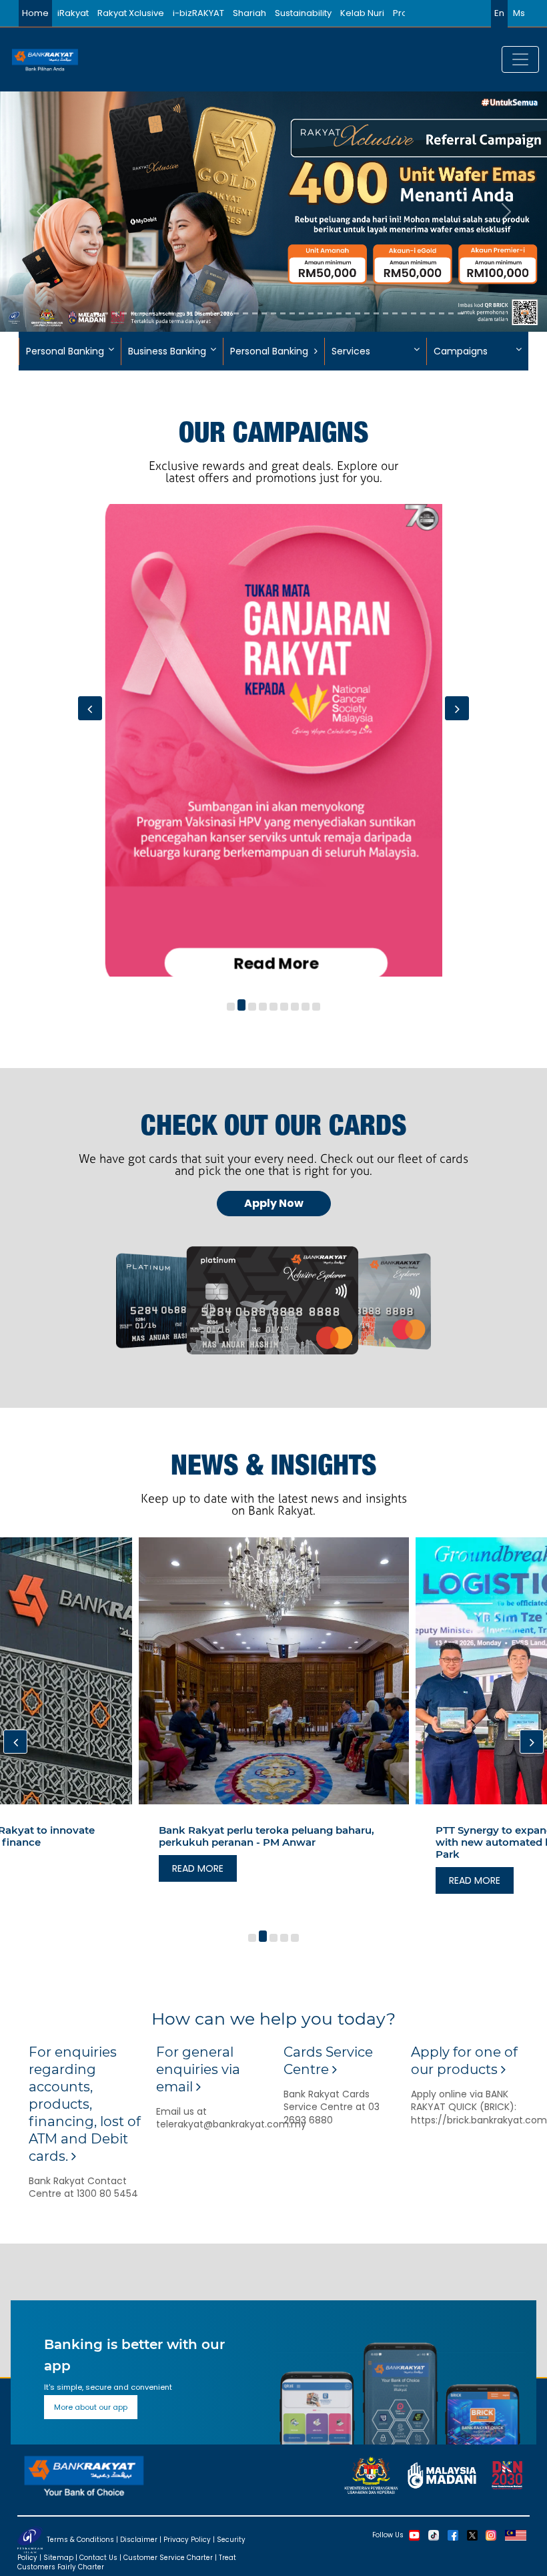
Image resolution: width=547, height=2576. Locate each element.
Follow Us (388, 2534)
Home (35, 13)
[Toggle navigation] (520, 59)
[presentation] (90, 708)
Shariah (249, 13)
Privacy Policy (187, 2539)
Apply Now (274, 1203)
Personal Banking (269, 351)
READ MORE (198, 1880)
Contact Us (98, 2558)
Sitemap (58, 2558)
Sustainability (303, 13)
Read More (274, 963)
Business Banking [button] (167, 351)
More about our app (91, 2407)
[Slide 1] (87, 313)
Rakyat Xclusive (131, 13)
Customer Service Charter (168, 2558)
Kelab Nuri (362, 13)
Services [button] (351, 351)
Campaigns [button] (461, 351)
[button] (231, 1007)
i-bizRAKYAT (198, 13)
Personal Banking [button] (65, 351)
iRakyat (73, 13)
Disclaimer (139, 2539)
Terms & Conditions (80, 2539)
